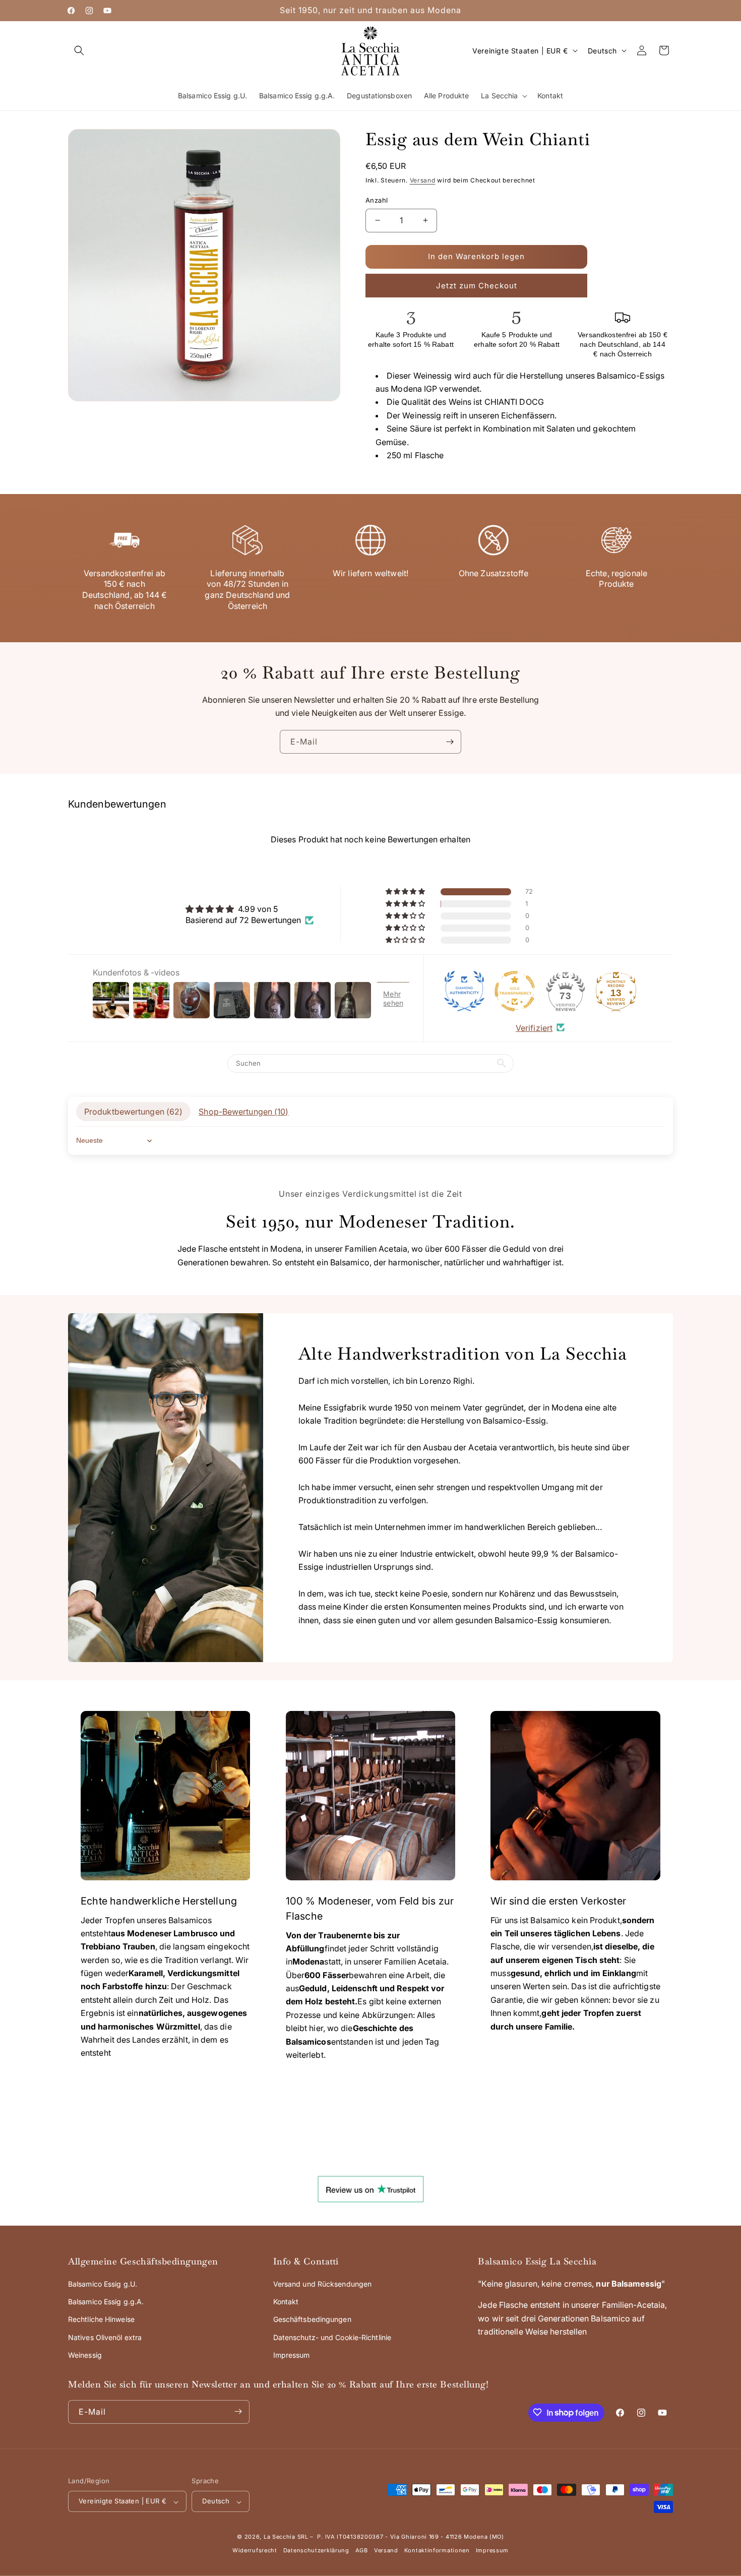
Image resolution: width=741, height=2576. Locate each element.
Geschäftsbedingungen (312, 2319)
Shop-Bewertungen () (243, 1111)
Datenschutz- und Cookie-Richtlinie (332, 2337)
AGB (362, 2551)
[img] (250, 908)
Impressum (292, 2355)
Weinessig (85, 2355)
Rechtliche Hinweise (101, 2319)
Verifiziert (534, 1027)
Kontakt (286, 2302)
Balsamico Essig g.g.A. (106, 2302)
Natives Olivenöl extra (105, 2337)
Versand (423, 180)
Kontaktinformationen (437, 2551)
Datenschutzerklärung (316, 2551)
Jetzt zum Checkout (477, 286)
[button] (79, 50)
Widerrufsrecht (255, 2551)
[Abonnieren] (450, 742)
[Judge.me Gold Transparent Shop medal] (515, 991)
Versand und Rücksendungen (323, 2284)
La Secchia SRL (286, 2537)
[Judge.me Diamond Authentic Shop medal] (464, 991)
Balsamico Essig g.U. (103, 2284)
